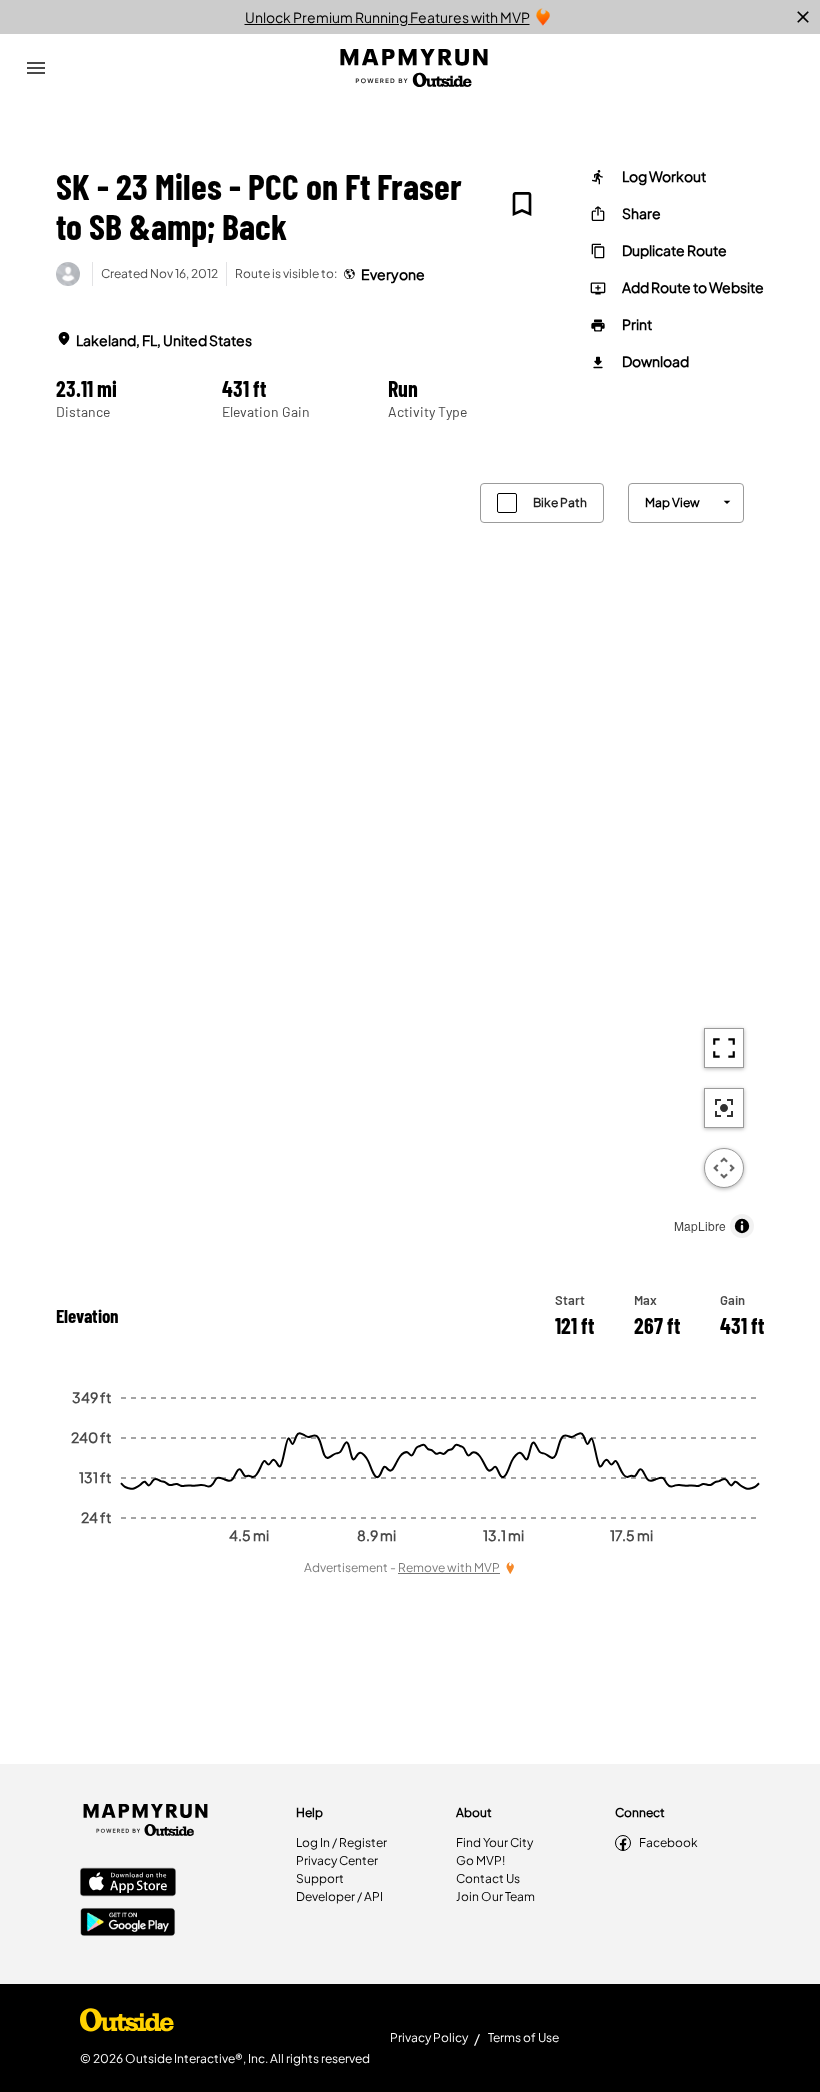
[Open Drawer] (36, 68)
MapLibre (700, 1225)
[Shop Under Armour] (127, 2025)
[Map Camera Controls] (724, 1168)
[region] (410, 855)
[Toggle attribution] (742, 1226)
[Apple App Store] (128, 1884)
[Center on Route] (724, 1108)
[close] (803, 17)
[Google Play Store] (128, 1924)
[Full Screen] (724, 1048)
